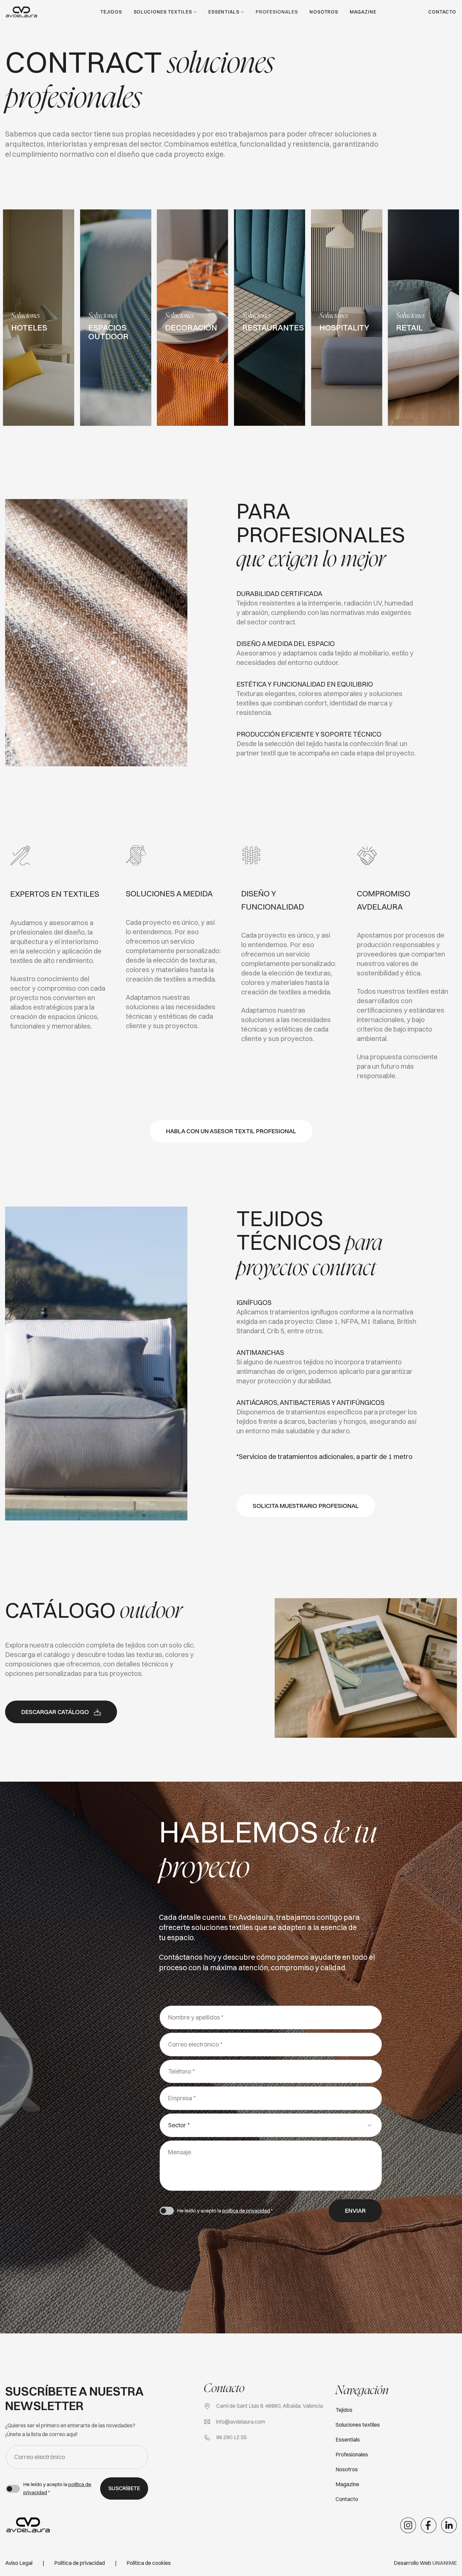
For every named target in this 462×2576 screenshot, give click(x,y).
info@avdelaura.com (241, 2422)
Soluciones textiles (163, 12)
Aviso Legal (19, 2563)
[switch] (167, 2211)
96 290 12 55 (231, 2437)
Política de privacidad (79, 2563)
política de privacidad (246, 2211)
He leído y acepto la (225, 2211)
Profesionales (277, 12)
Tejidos (111, 12)
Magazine (363, 12)
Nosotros (324, 12)
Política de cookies (149, 2563)
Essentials (224, 12)
